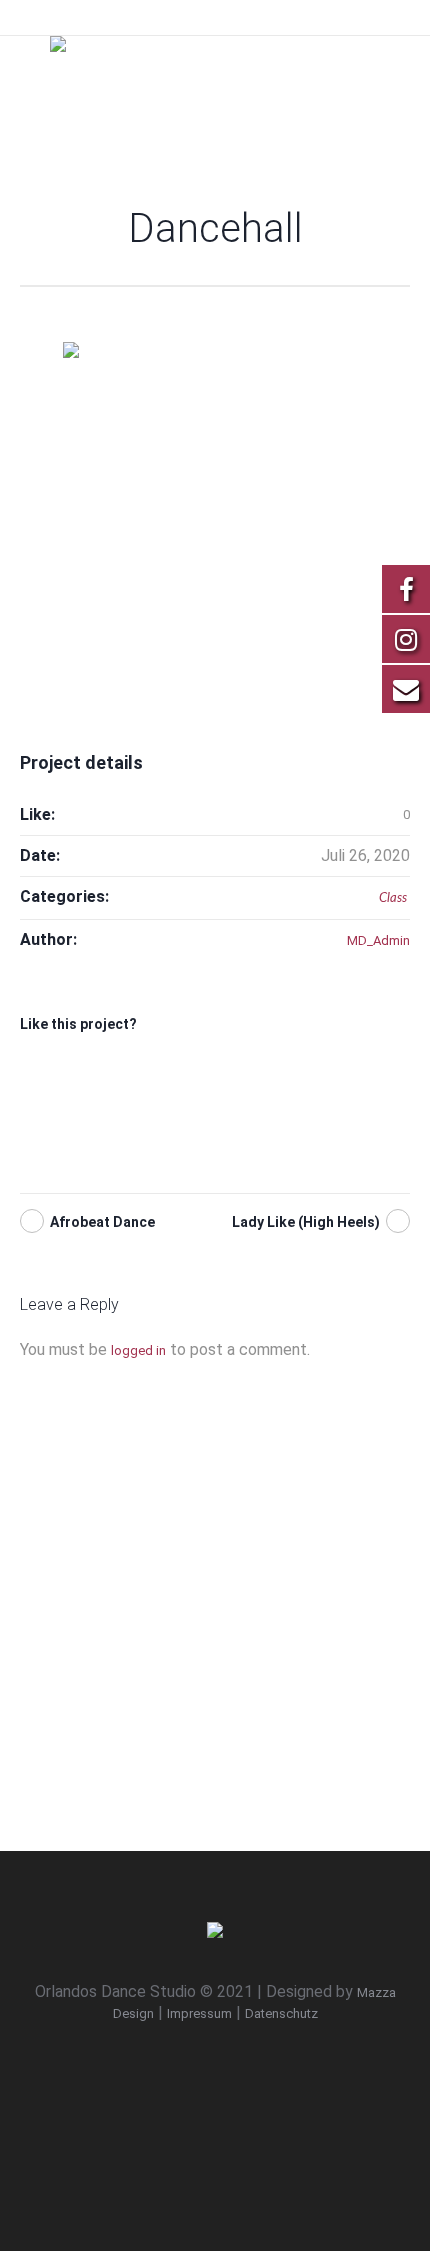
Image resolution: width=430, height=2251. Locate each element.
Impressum (199, 2013)
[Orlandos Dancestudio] (215, 74)
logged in (138, 1350)
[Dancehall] (215, 506)
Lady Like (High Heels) (306, 1222)
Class (393, 898)
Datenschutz (281, 2013)
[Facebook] (220, 2069)
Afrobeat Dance (102, 1222)
